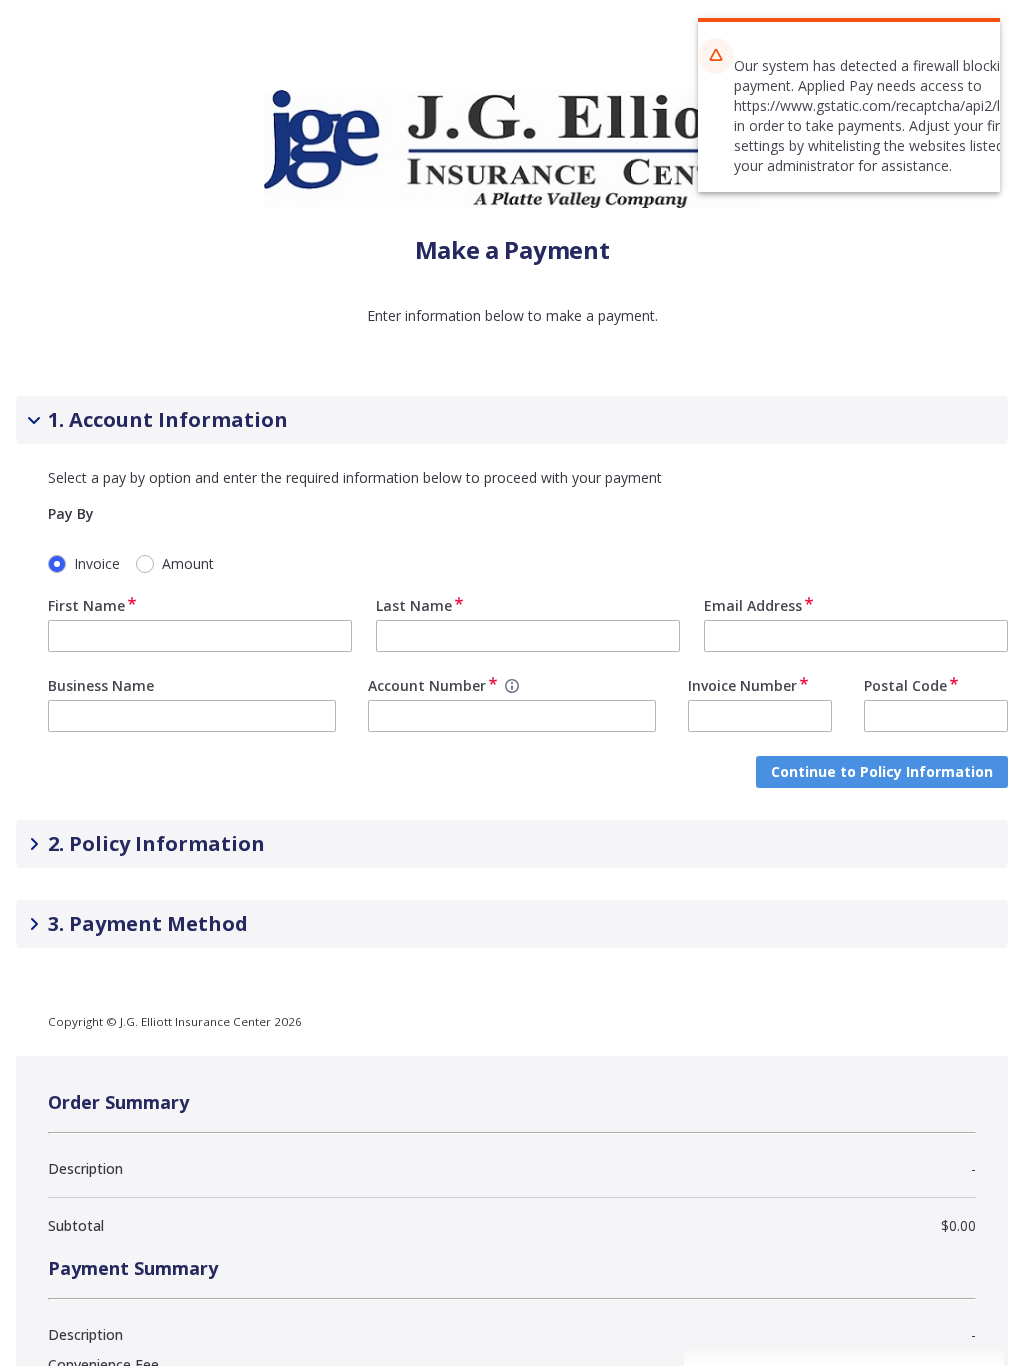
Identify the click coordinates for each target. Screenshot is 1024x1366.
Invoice (97, 563)
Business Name (101, 685)
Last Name (414, 605)
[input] (200, 636)
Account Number (427, 685)
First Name (86, 605)
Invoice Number (742, 685)
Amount (188, 563)
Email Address (753, 605)
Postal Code (905, 685)
